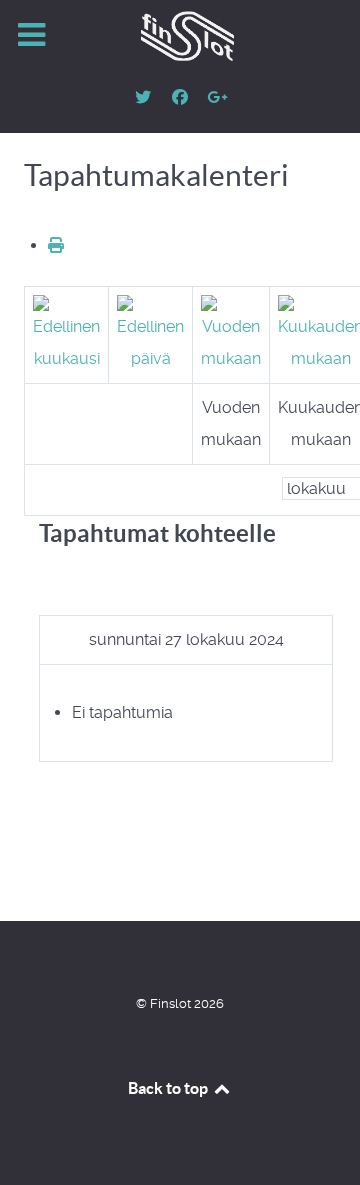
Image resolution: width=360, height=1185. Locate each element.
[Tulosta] (56, 245)
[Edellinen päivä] (150, 333)
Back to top (169, 1088)
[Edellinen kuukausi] (66, 333)
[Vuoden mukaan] (231, 333)
